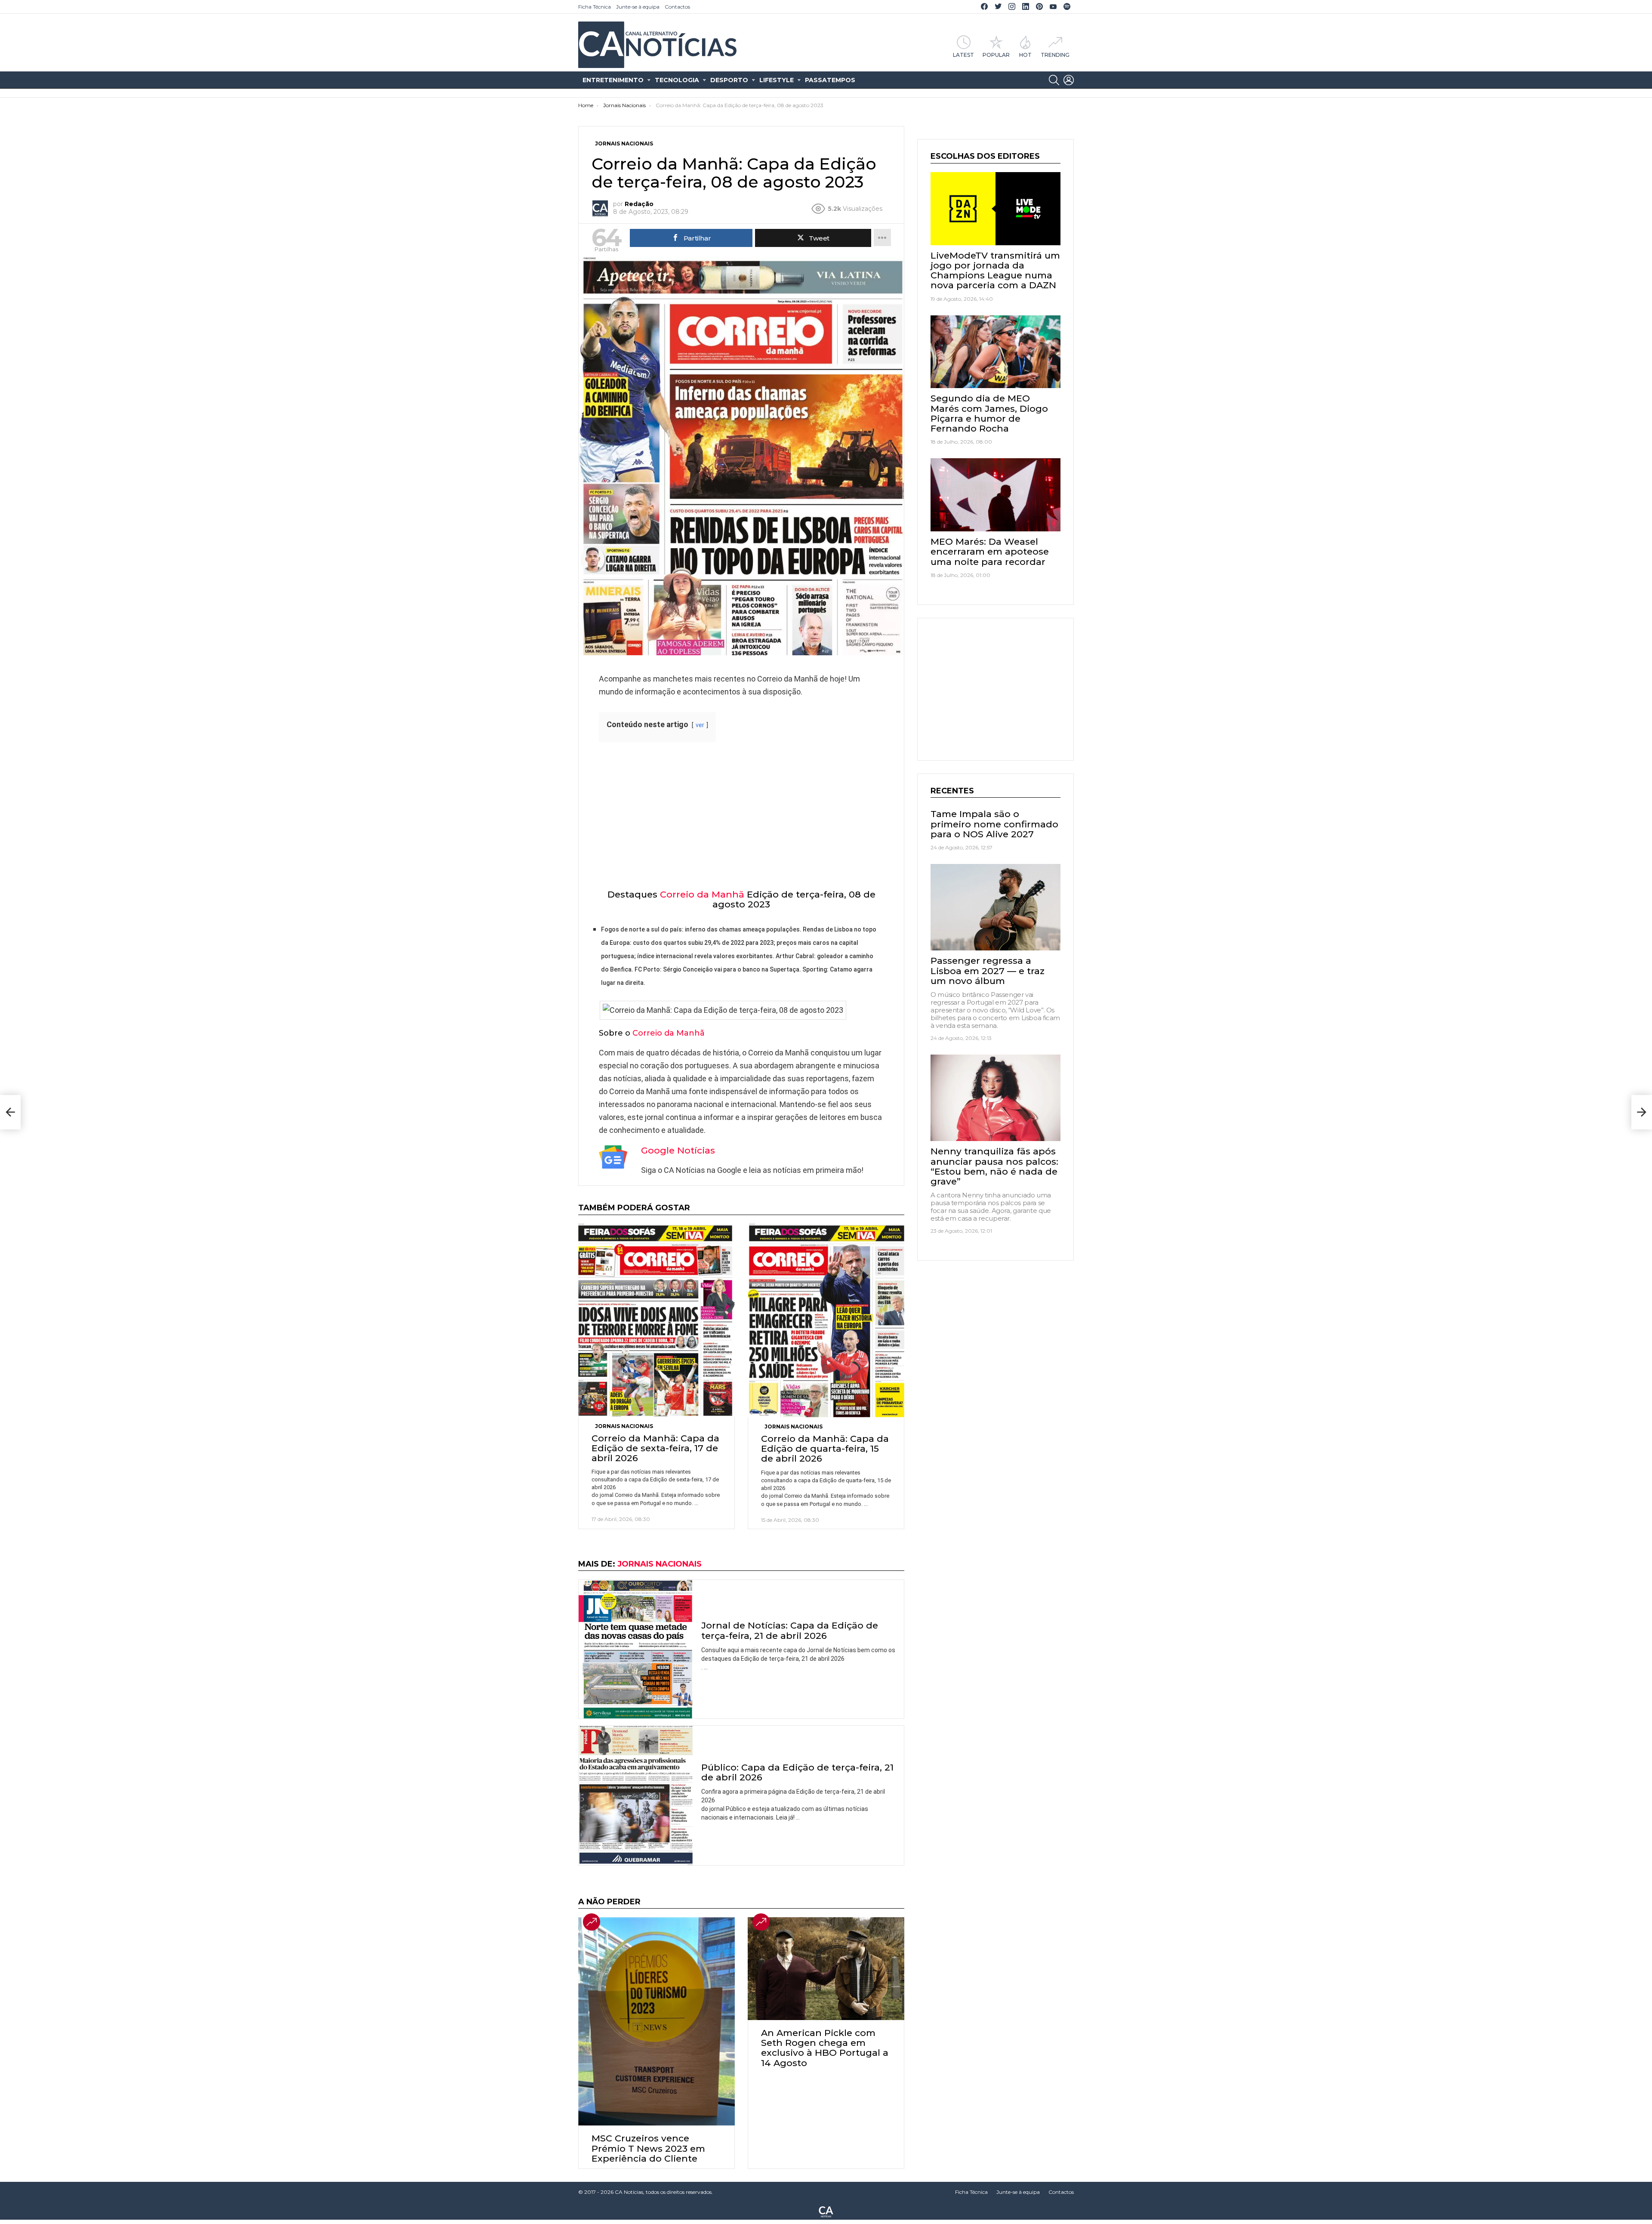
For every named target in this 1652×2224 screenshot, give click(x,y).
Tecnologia (677, 80)
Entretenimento (613, 80)
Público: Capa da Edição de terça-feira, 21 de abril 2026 (797, 1772)
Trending (1055, 55)
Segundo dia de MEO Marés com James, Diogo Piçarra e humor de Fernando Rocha (989, 413)
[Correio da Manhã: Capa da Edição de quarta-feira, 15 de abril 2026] (826, 1320)
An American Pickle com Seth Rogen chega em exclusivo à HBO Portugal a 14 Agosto (825, 2048)
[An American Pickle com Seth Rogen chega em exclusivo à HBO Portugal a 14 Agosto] (826, 1969)
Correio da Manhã (702, 894)
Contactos (677, 7)
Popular (996, 55)
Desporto (729, 80)
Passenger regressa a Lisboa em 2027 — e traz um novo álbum (988, 970)
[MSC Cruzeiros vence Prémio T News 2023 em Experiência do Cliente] (656, 2021)
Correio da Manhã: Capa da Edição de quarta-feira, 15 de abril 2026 (825, 1448)
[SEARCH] (1054, 80)
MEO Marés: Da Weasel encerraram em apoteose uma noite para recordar (990, 551)
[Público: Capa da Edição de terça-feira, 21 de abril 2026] (636, 1795)
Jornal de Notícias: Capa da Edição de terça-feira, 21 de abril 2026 (790, 1630)
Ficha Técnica (595, 7)
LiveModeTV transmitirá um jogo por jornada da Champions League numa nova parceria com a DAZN (995, 270)
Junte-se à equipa (638, 7)
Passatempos (830, 80)
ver (700, 725)
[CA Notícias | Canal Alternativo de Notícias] (826, 2211)
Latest (963, 55)
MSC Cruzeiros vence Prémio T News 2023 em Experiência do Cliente (648, 2148)
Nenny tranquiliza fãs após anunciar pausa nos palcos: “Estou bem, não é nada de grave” (994, 1166)
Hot (1025, 55)
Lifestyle (777, 80)
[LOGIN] (1069, 80)
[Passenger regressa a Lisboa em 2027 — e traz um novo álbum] (996, 907)
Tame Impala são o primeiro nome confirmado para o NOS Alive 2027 (994, 824)
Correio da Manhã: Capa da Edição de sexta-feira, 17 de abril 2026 (655, 1448)
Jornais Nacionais (624, 1426)
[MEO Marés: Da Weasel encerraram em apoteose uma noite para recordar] (996, 495)
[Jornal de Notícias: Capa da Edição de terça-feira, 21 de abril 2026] (636, 1649)
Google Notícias (678, 1150)
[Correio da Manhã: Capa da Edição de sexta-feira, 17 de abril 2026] (656, 1320)
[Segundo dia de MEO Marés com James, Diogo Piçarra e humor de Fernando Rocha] (996, 352)
